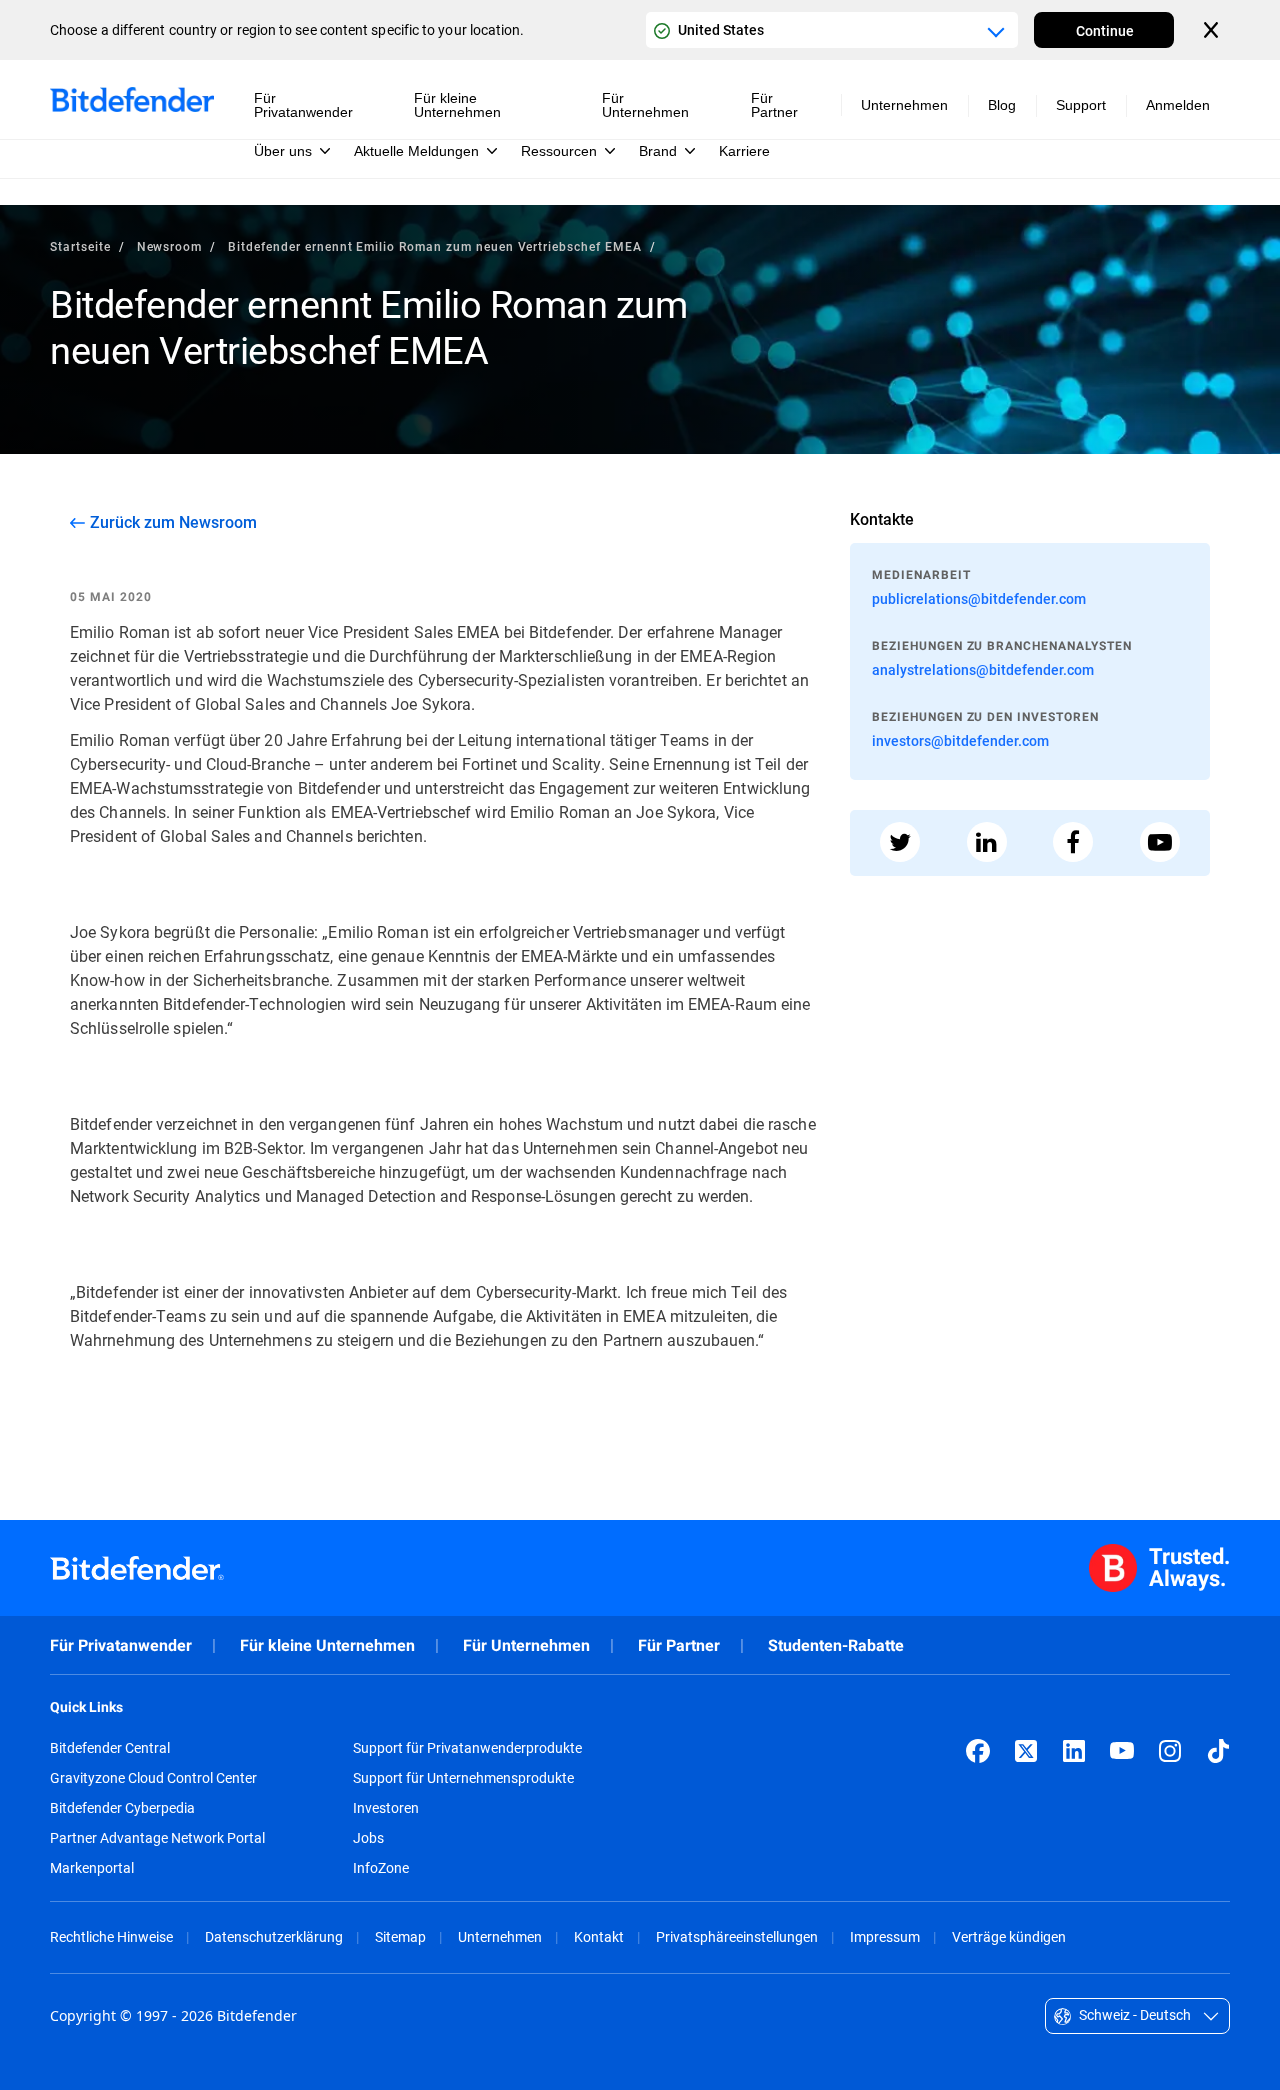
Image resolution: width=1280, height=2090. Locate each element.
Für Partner (679, 1645)
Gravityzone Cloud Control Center (153, 1778)
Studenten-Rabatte (836, 1645)
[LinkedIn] (1074, 1751)
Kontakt (599, 1936)
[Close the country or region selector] (1213, 30)
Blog (1002, 105)
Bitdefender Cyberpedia (122, 1808)
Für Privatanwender (121, 1645)
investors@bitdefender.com (960, 740)
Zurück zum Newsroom (173, 522)
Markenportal (92, 1868)
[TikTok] (1218, 1751)
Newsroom (170, 246)
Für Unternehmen (526, 1645)
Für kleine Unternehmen (327, 1645)
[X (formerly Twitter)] (1026, 1751)
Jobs (368, 1838)
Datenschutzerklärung (274, 1936)
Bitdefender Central (110, 1748)
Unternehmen (500, 1936)
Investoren (386, 1808)
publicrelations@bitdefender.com (979, 598)
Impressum (885, 1936)
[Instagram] (1170, 1751)
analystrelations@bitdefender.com (983, 669)
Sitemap (400, 1936)
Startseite (80, 246)
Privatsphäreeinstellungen (737, 1936)
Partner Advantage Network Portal (157, 1838)
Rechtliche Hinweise (111, 1936)
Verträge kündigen (1009, 1936)
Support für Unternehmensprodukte (463, 1778)
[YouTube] (1122, 1751)
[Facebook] (978, 1751)
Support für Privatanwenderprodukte (467, 1748)
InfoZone (381, 1868)
